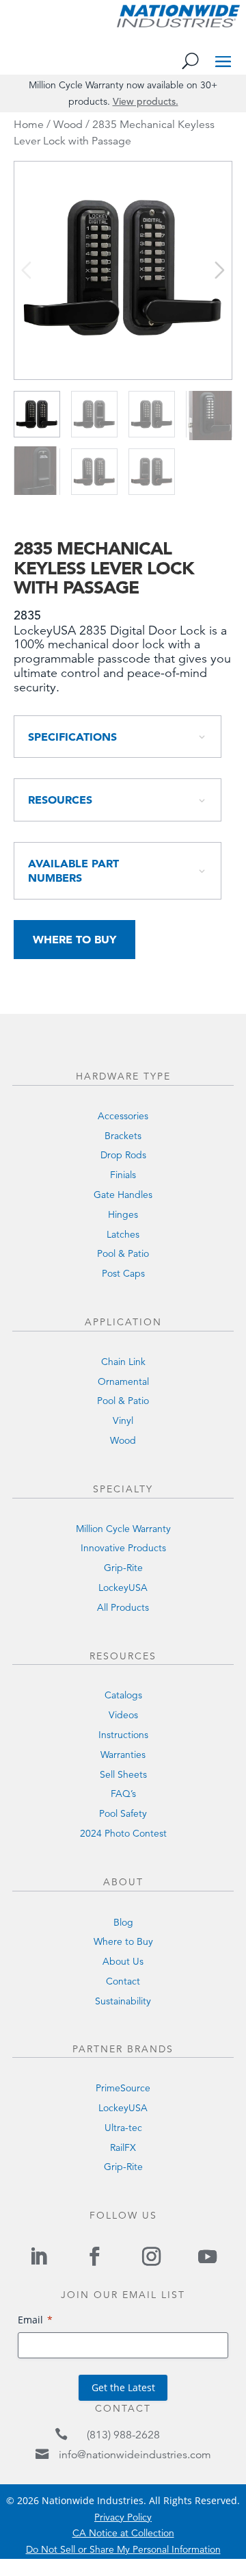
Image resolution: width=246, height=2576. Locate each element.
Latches (123, 1234)
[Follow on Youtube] (207, 2256)
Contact (123, 1981)
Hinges (123, 1214)
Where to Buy (74, 939)
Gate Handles (123, 1195)
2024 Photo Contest (123, 1833)
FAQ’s (123, 1794)
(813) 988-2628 (123, 2435)
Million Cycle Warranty (123, 1529)
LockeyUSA (123, 1587)
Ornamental (123, 1381)
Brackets (123, 1136)
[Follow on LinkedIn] (38, 2256)
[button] (220, 270)
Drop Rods (123, 1155)
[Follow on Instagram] (151, 2256)
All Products (123, 1607)
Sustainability (123, 2001)
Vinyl (123, 1420)
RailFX (123, 2147)
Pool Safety (123, 1813)
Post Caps (123, 1273)
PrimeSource (123, 2088)
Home (29, 125)
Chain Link (123, 1362)
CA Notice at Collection (123, 2533)
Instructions (123, 1735)
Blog (123, 1922)
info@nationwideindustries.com (135, 2455)
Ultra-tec (123, 2128)
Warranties (123, 1755)
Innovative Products (123, 1548)
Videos (123, 1715)
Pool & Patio (123, 1253)
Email (30, 2320)
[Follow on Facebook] (95, 2256)
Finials (123, 1175)
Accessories (123, 1116)
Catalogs (123, 1695)
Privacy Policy (123, 2517)
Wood (68, 125)
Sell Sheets (123, 1774)
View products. (146, 101)
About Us (123, 1961)
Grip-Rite (123, 1568)
